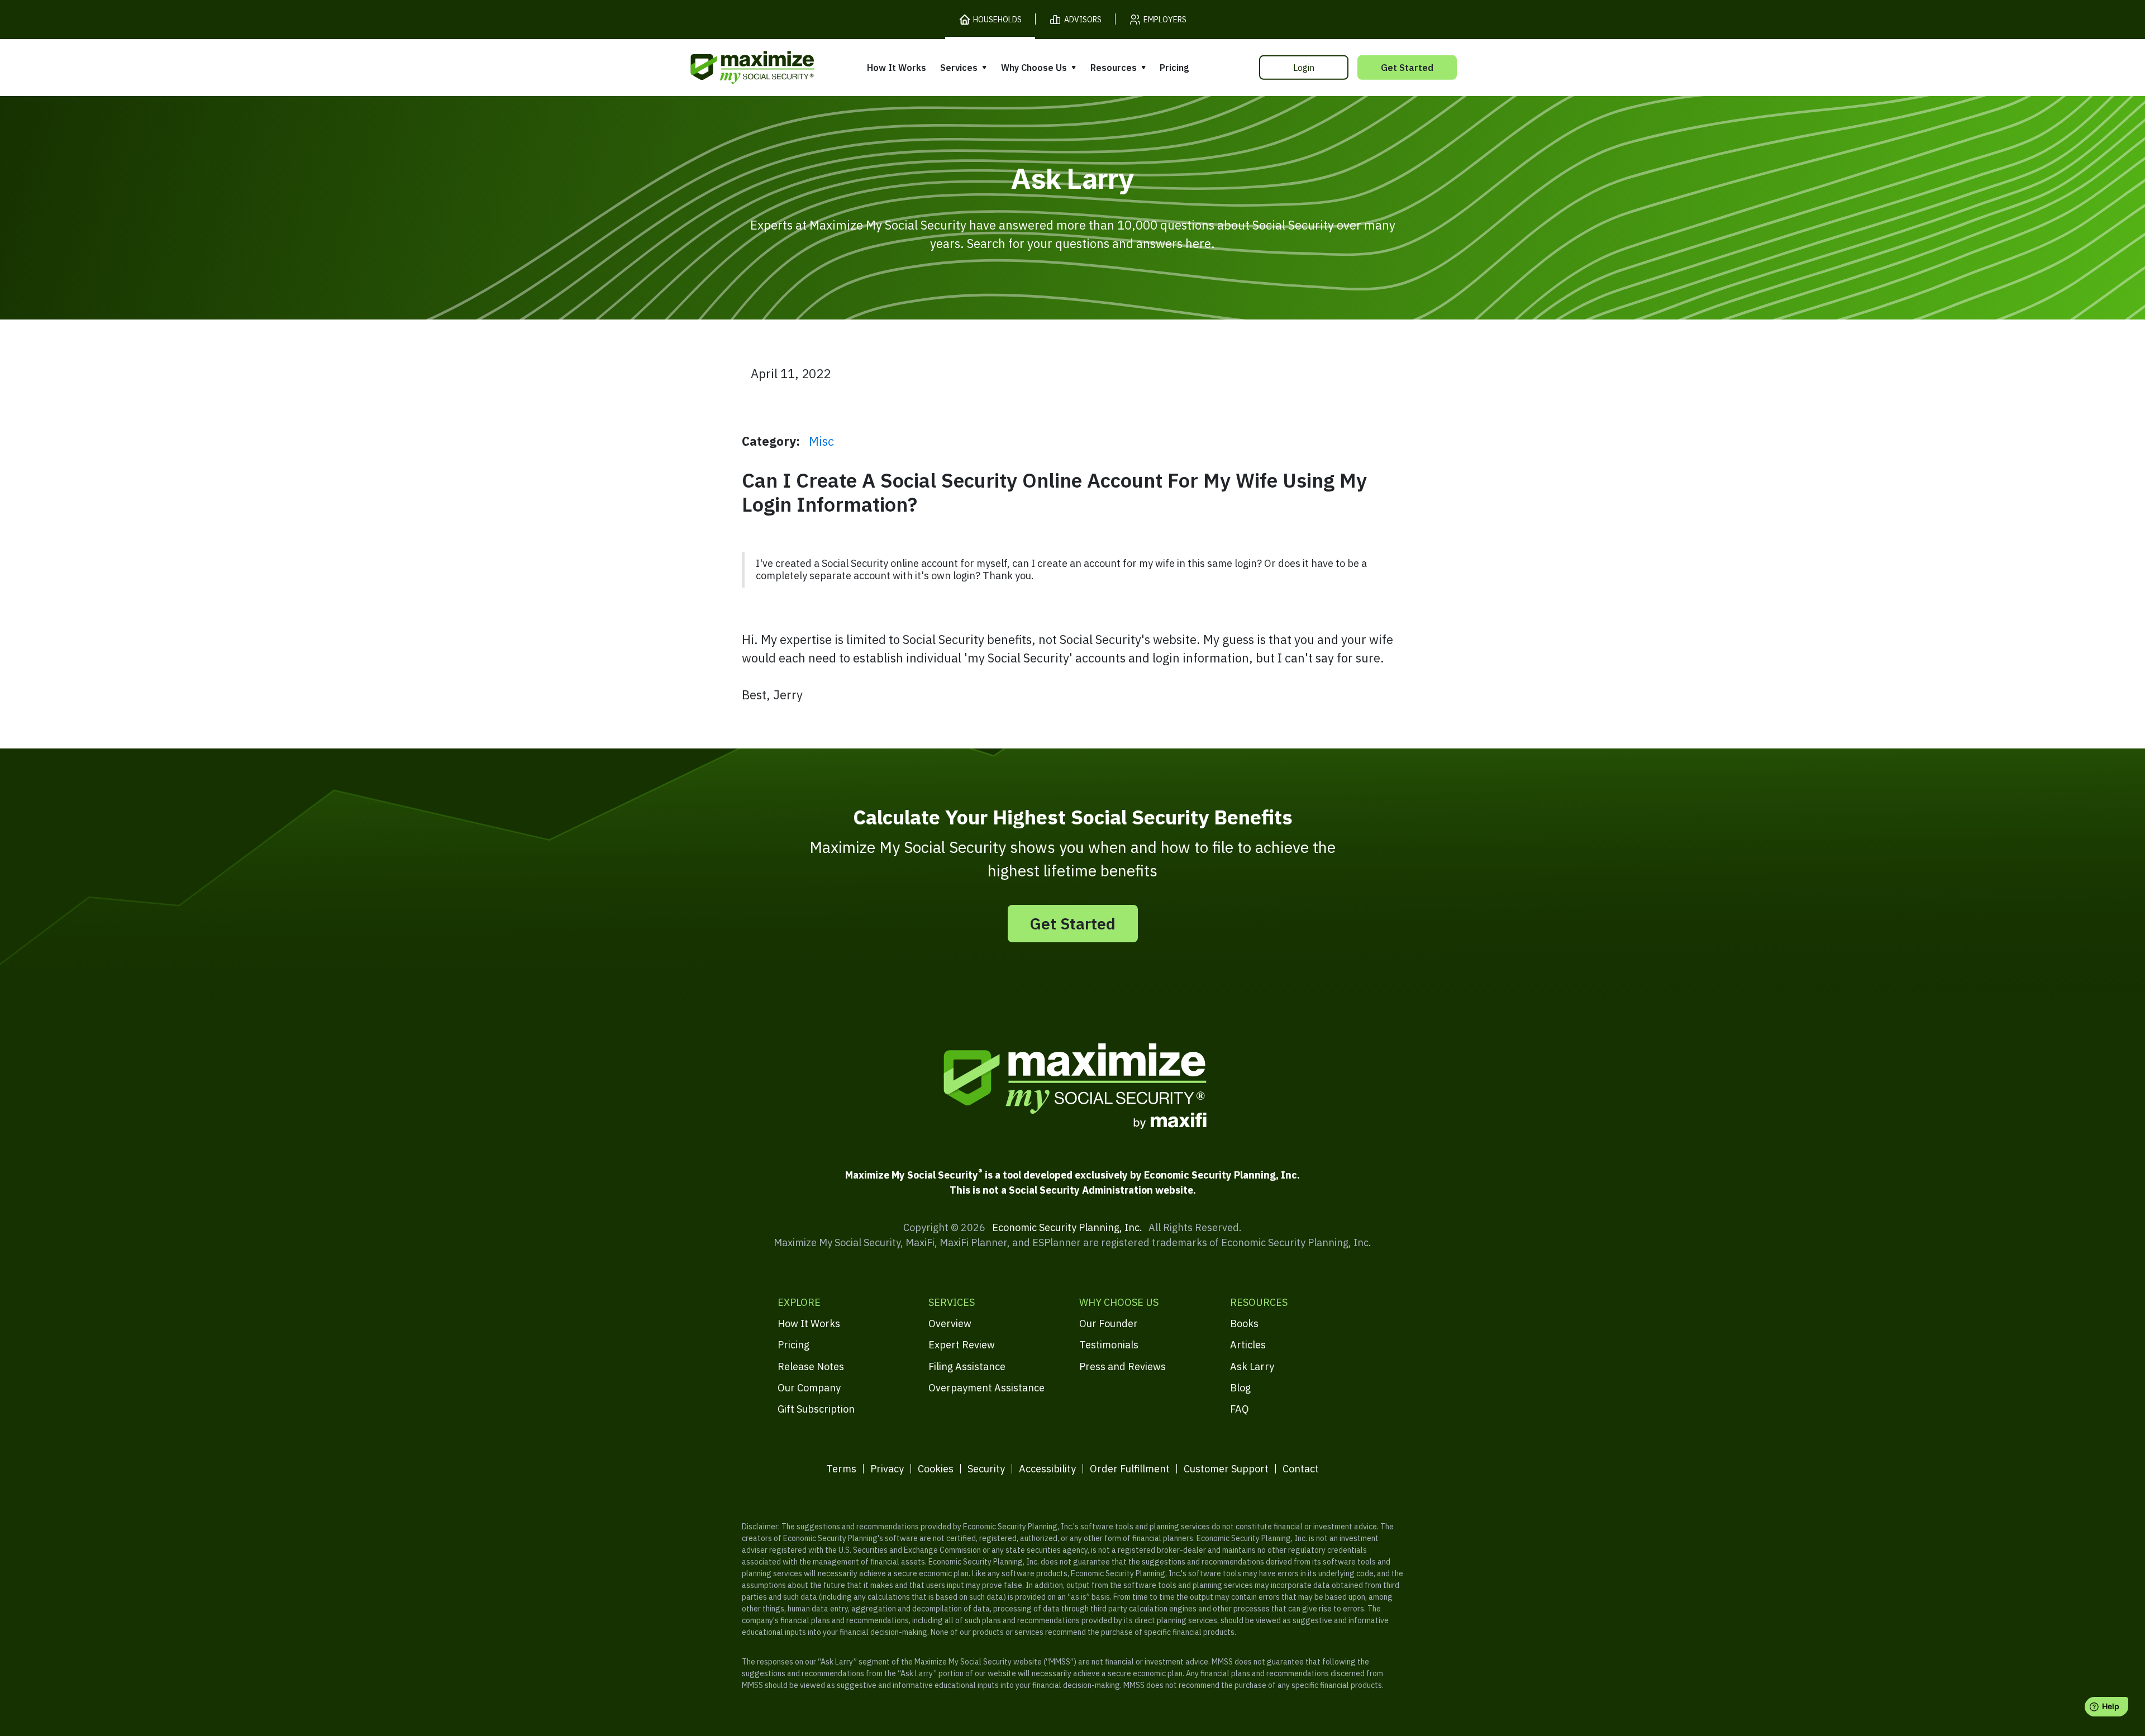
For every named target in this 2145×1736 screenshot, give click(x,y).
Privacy (887, 1469)
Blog (1240, 1388)
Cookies (936, 1469)
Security (986, 1469)
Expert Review (962, 1345)
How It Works (897, 68)
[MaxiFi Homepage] (729, 67)
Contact (1301, 1469)
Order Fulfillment (1130, 1469)
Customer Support (1226, 1469)
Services (959, 68)
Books (1244, 1324)
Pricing (1174, 68)
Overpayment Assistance (986, 1388)
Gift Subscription (816, 1409)
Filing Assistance (967, 1367)
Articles (1248, 1345)
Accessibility (1047, 1469)
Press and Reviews (1122, 1367)
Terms (841, 1469)
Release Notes (811, 1367)
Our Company (809, 1388)
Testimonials (1109, 1345)
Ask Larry (1252, 1367)
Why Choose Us (1034, 68)
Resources (1114, 68)
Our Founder (1109, 1324)
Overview (950, 1324)
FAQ (1240, 1409)
